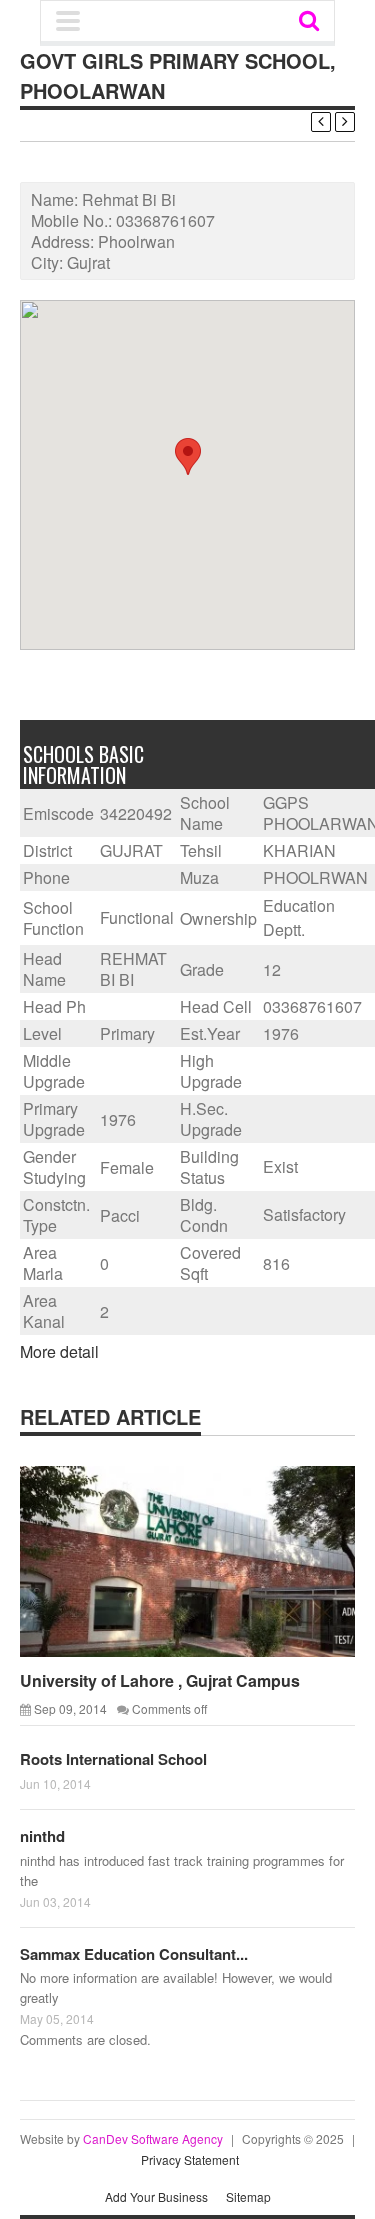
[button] (188, 456)
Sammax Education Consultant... (134, 1954)
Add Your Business (156, 2196)
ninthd (42, 1836)
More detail (59, 1351)
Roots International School (113, 1759)
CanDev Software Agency (153, 2138)
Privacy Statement (190, 2159)
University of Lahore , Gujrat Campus (160, 1680)
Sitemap (248, 2196)
